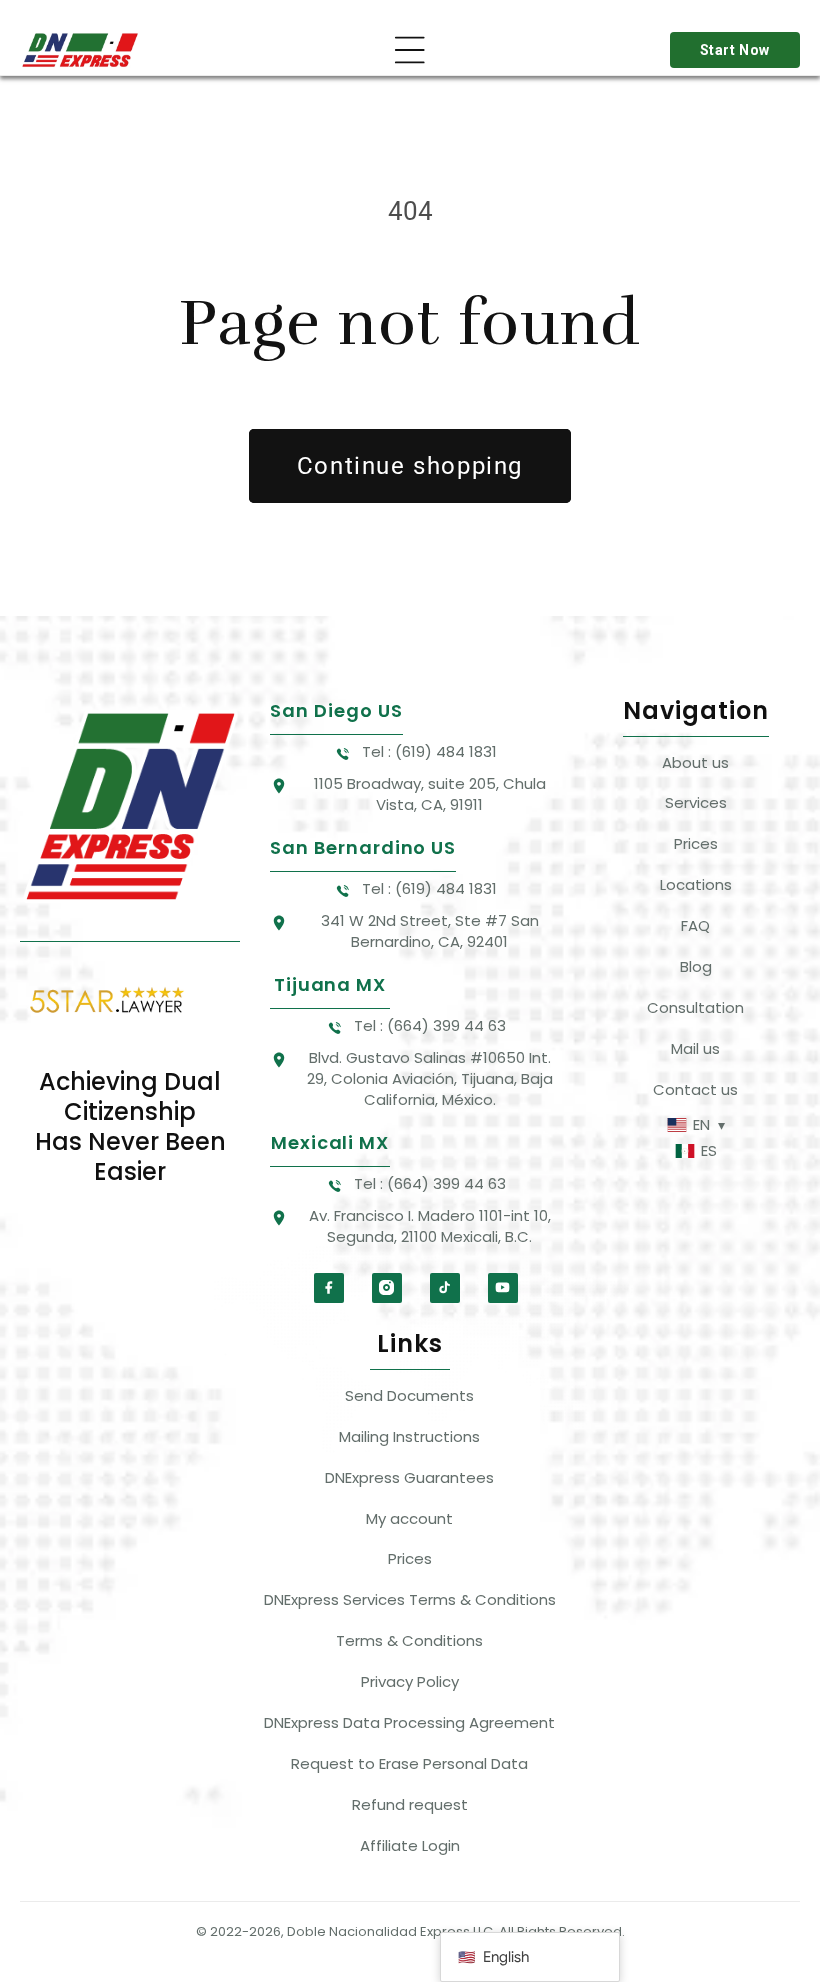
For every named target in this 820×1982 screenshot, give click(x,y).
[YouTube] (503, 1288)
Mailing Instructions (409, 1436)
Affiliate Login (410, 1845)
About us (695, 762)
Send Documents (409, 1395)
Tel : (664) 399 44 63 (430, 1025)
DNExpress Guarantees (409, 1477)
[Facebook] (329, 1288)
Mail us (695, 1048)
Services (696, 802)
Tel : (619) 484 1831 (429, 751)
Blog (696, 966)
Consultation (695, 1007)
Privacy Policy (410, 1681)
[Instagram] (387, 1288)
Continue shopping (410, 466)
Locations (696, 884)
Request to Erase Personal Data (409, 1763)
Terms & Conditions (409, 1640)
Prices (696, 843)
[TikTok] (445, 1288)
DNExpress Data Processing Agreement (409, 1722)
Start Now (735, 50)
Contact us (695, 1089)
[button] (410, 50)
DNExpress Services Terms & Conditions (410, 1599)
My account (409, 1518)
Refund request (410, 1804)
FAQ (695, 925)
